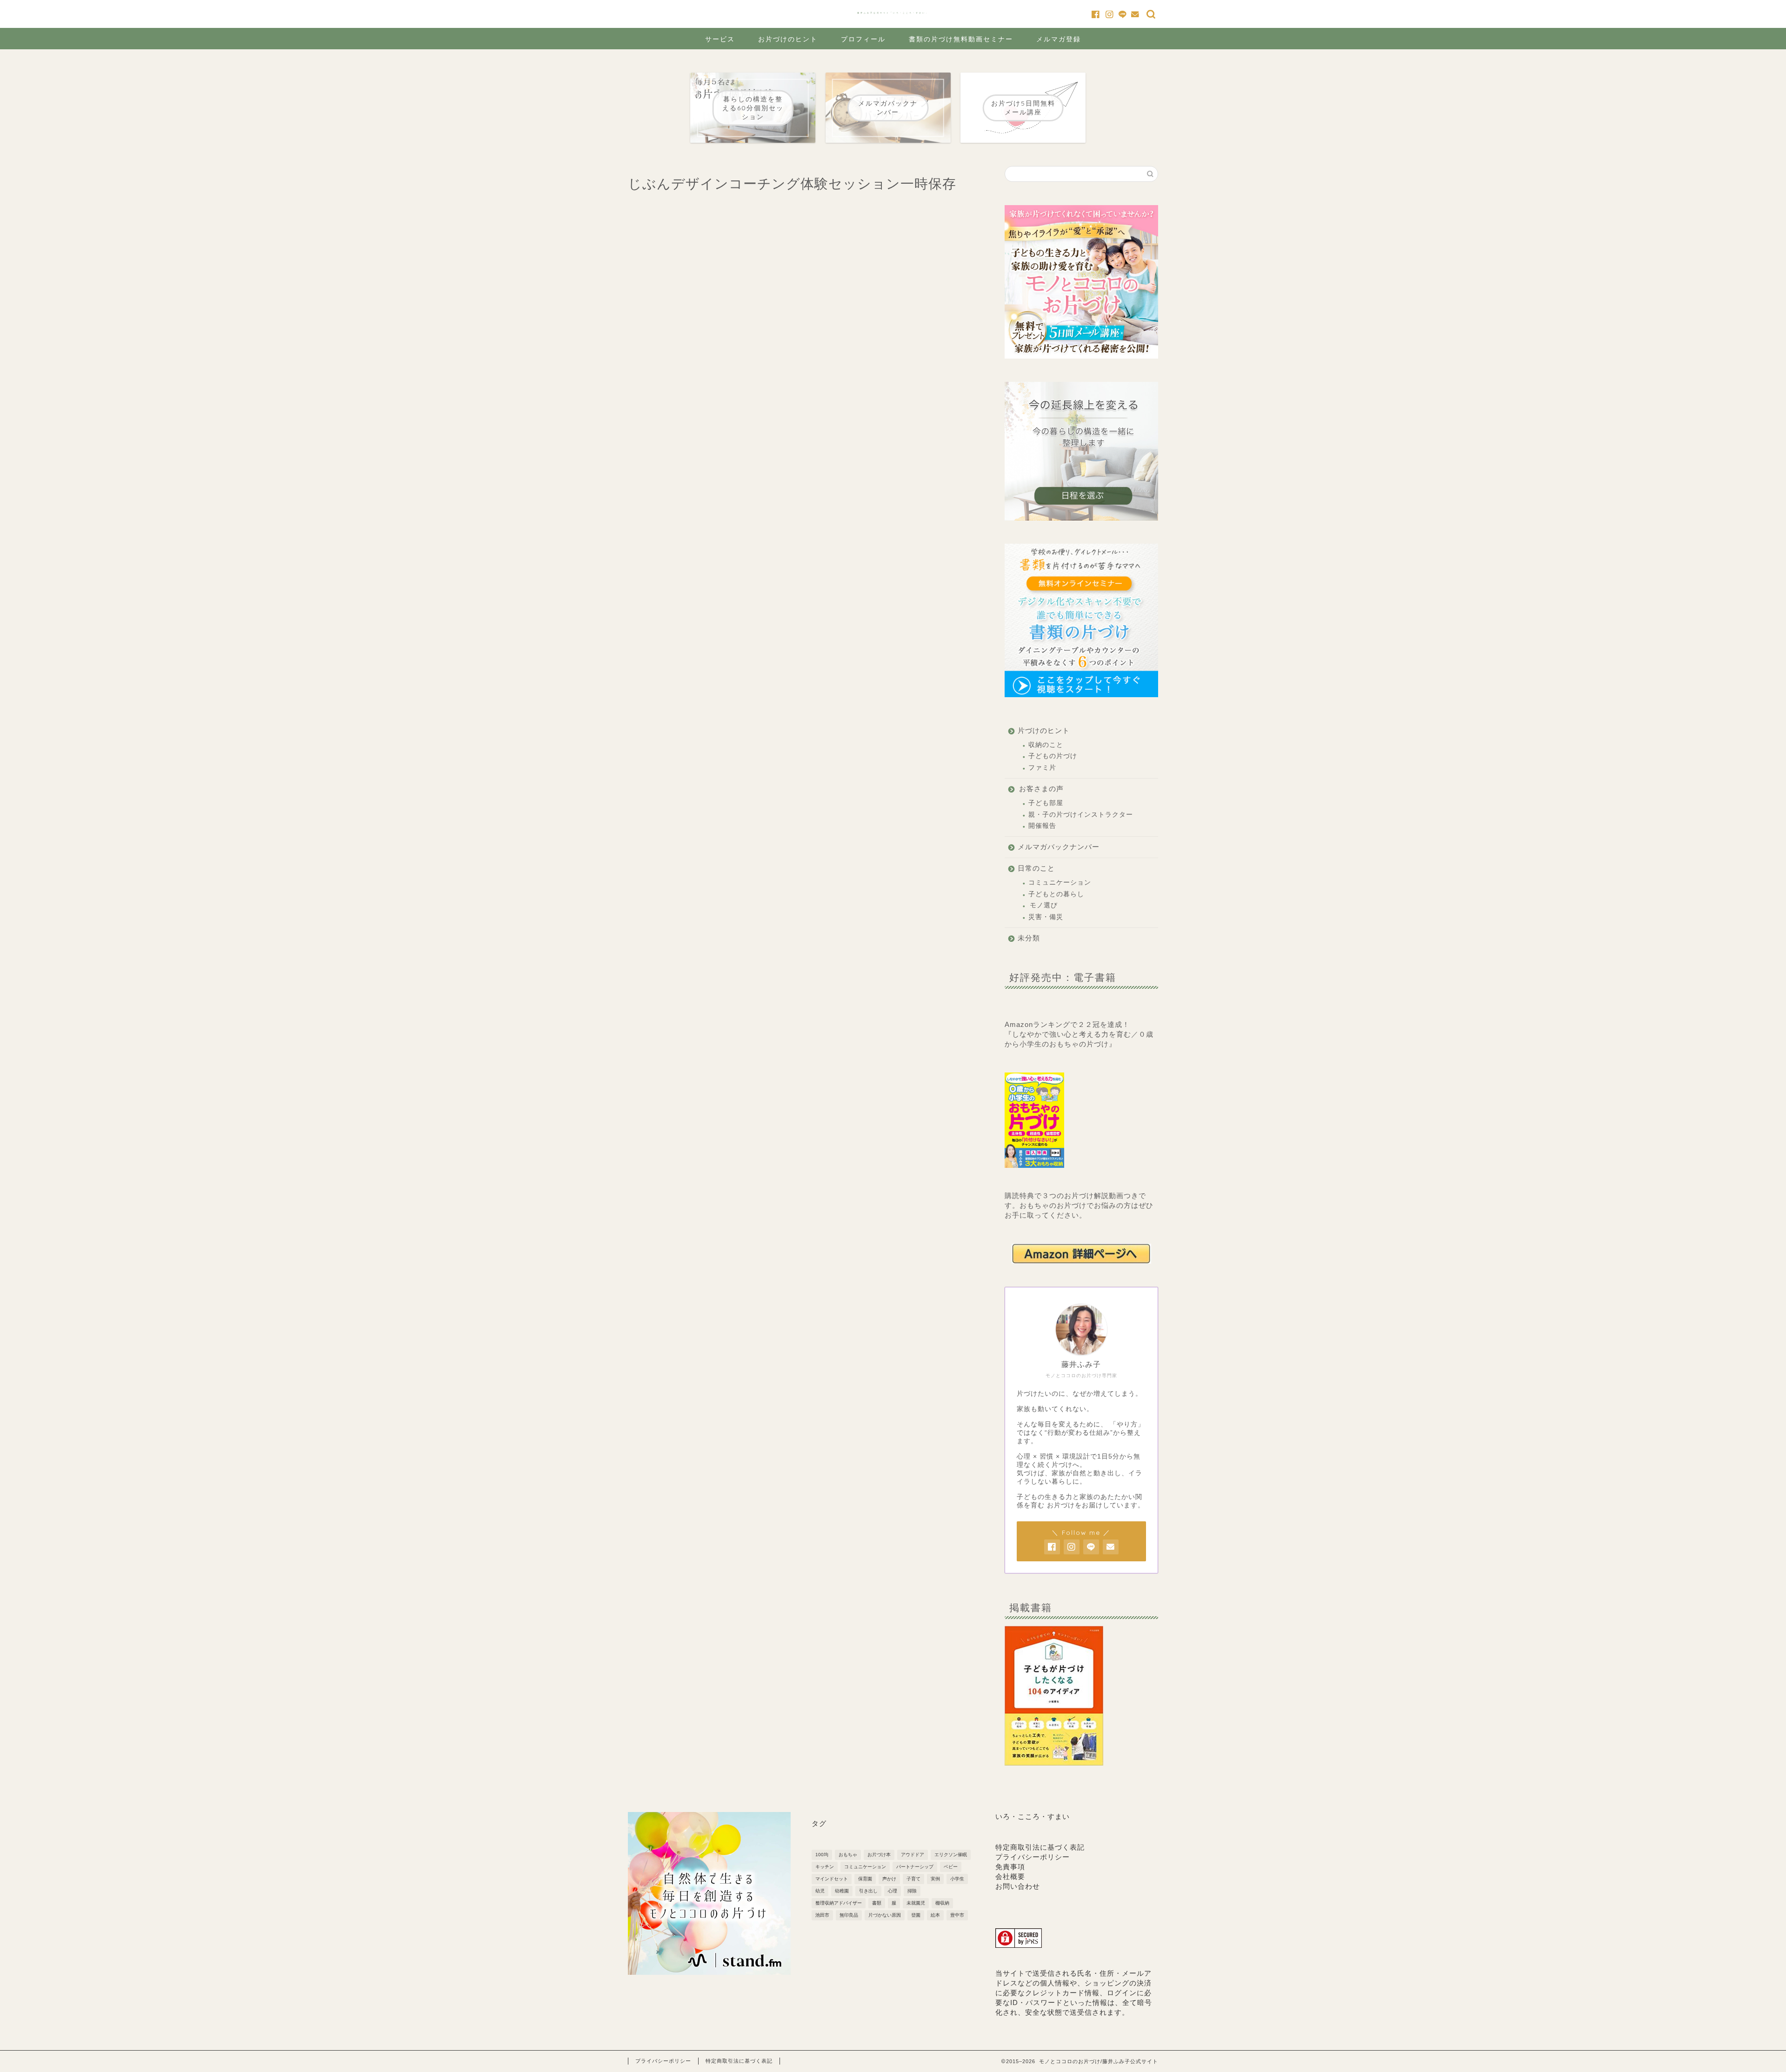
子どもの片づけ (1053, 756)
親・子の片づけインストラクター (1081, 815)
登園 (916, 1915)
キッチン (825, 1867)
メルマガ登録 (1059, 39)
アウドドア (913, 1855)
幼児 (820, 1891)
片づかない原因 (885, 1915)
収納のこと (1046, 745)
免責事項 (1010, 1867)
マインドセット (832, 1879)
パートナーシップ (915, 1867)
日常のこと (1036, 868)
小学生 (957, 1879)
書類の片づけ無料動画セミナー (961, 39)
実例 (935, 1879)
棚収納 (942, 1903)
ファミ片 (1042, 768)
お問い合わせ (1018, 1886)
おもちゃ (848, 1855)
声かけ (889, 1879)
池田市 (822, 1915)
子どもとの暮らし (1056, 894)
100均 (822, 1855)
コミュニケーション (1060, 883)
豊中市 (957, 1915)
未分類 (1029, 938)
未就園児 (916, 1903)
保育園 (865, 1879)
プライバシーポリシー (1033, 1857)
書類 (877, 1903)
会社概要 (1010, 1876)
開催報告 (1042, 826)
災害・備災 (1046, 917)
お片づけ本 (879, 1855)
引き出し (868, 1891)
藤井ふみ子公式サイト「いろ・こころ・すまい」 (893, 13)
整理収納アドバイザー (839, 1903)
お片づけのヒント (788, 39)
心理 (893, 1891)
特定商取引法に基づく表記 (1040, 1847)
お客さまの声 (1041, 789)
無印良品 (849, 1915)
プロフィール (863, 39)
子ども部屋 (1046, 803)
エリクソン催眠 (951, 1855)
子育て (913, 1879)
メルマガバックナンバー (1059, 847)
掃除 (912, 1891)
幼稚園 (842, 1891)
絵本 (935, 1915)
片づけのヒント (1044, 730)
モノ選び (1044, 905)
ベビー (951, 1867)
